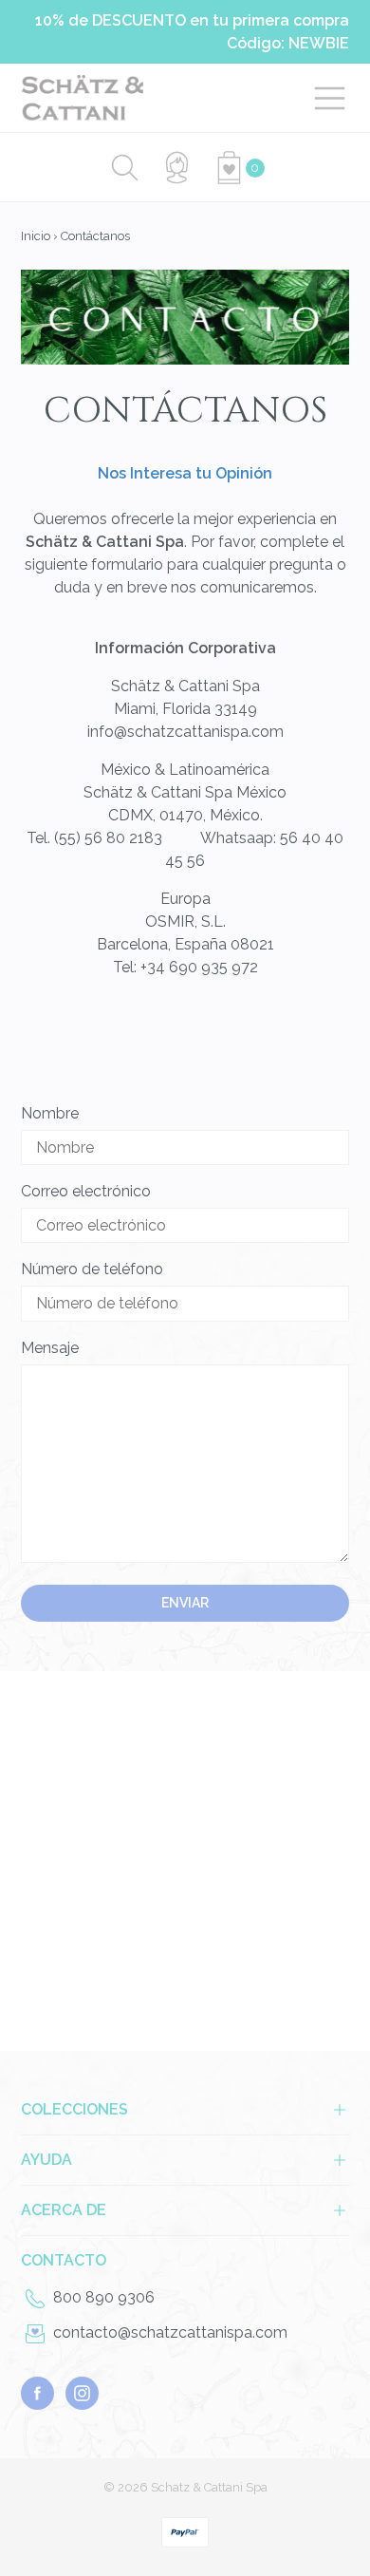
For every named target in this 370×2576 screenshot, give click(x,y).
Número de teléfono (92, 1269)
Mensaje (50, 1348)
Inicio (36, 236)
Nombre (50, 1113)
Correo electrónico (86, 1191)
